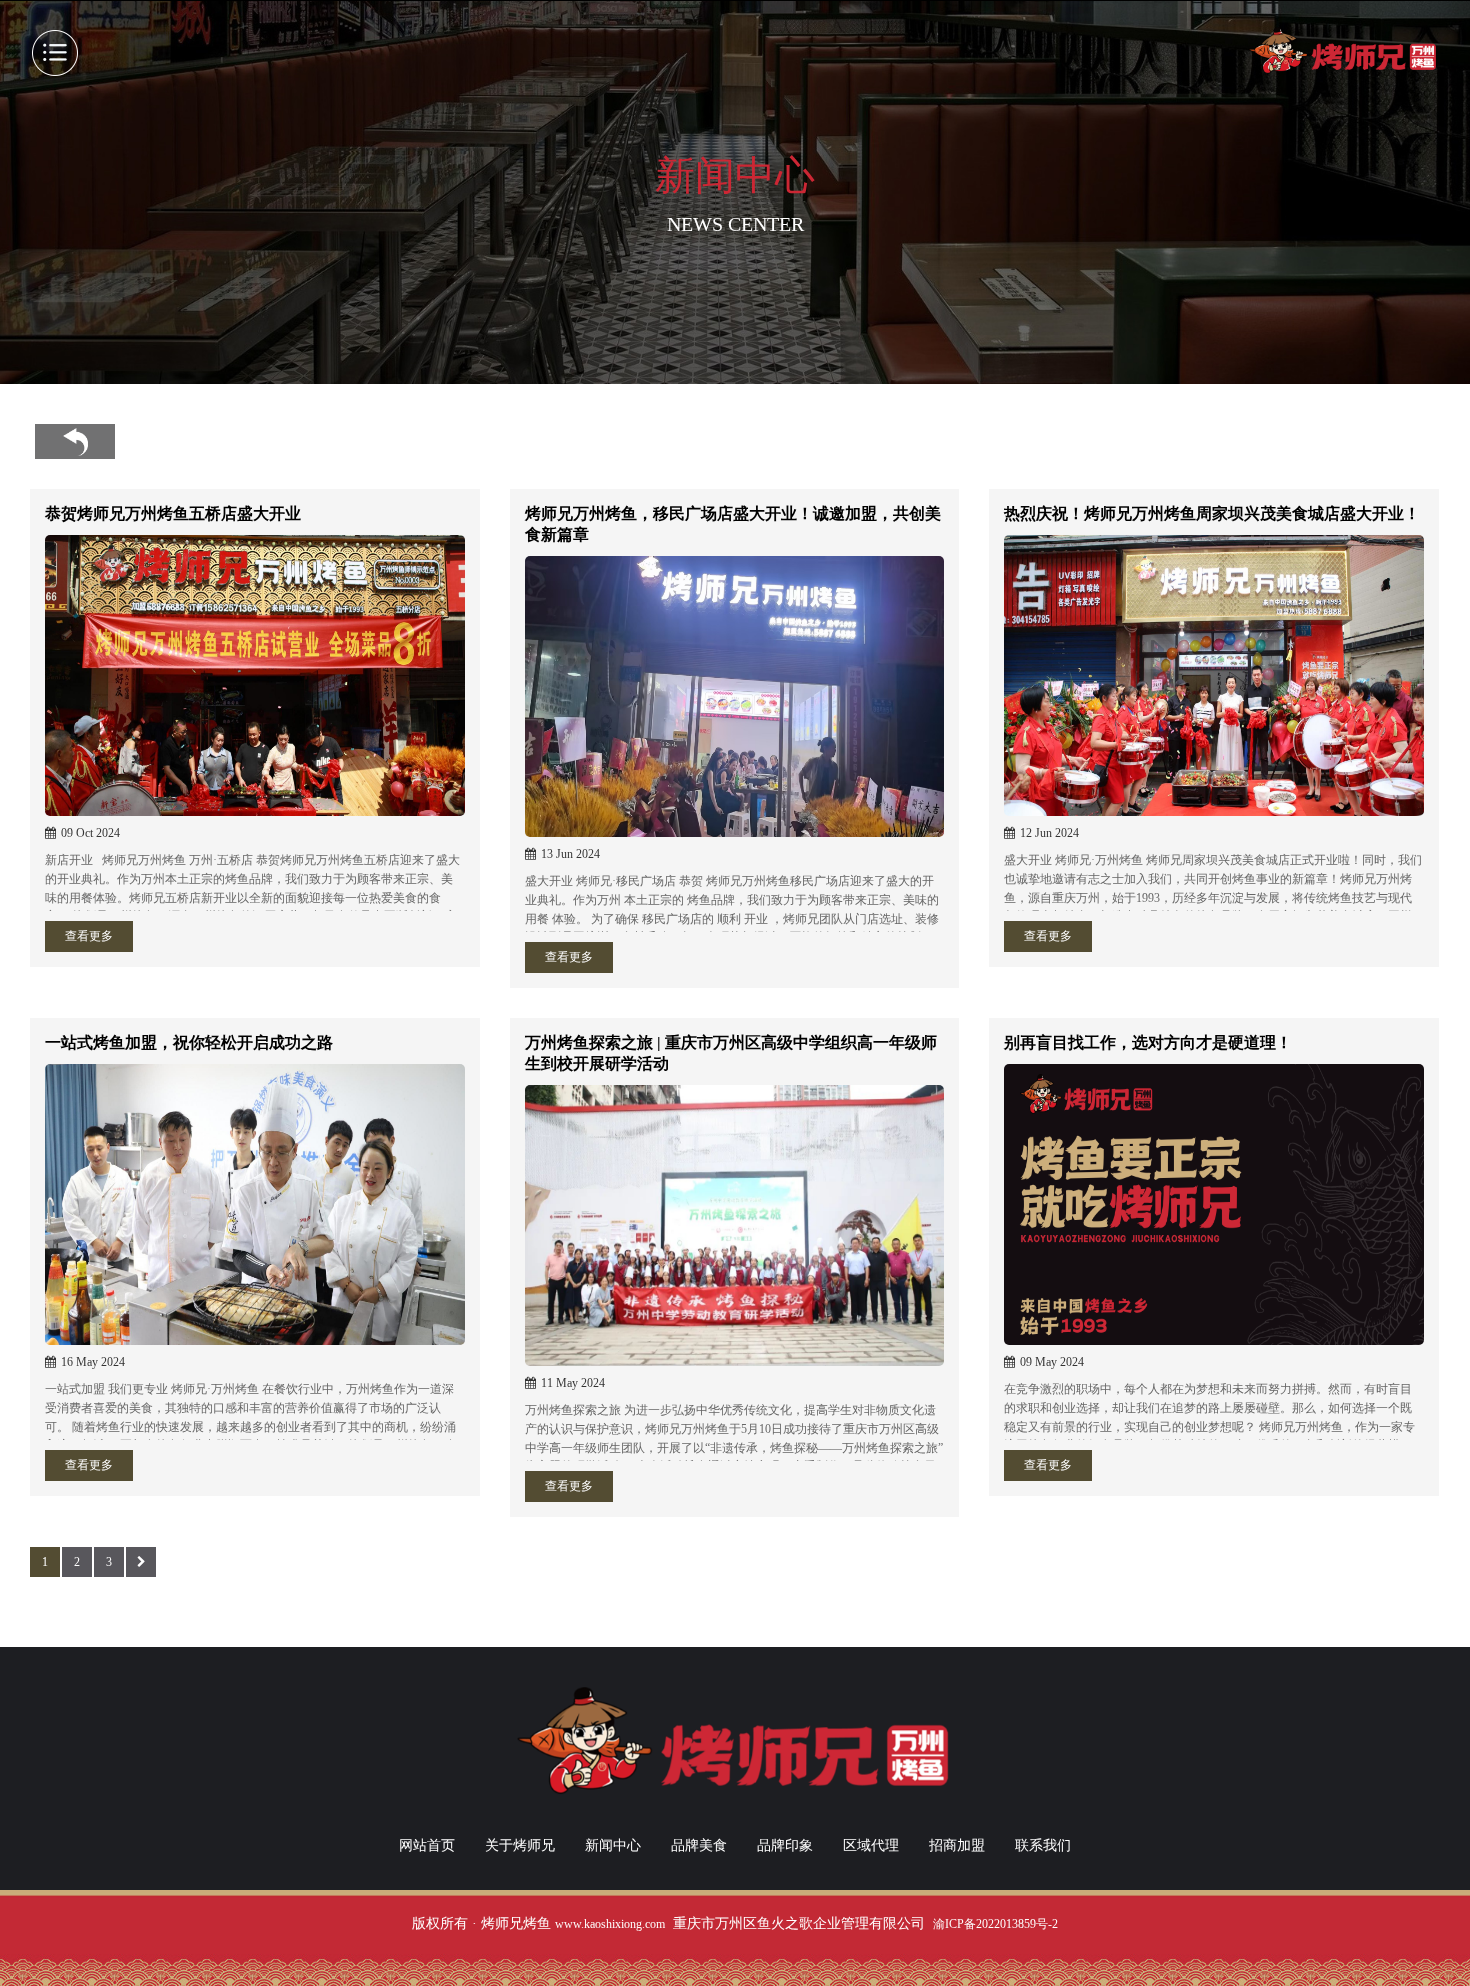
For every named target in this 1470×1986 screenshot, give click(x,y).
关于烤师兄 (520, 1845)
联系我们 (1043, 1845)
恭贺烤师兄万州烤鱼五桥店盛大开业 (173, 513)
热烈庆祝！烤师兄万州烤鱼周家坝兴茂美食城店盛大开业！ (1212, 513)
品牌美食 (699, 1845)
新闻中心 (613, 1845)
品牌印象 (785, 1845)
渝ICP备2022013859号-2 (995, 1924)
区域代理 (871, 1845)
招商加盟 (957, 1845)
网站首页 (427, 1845)
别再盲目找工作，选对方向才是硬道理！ (1148, 1042)
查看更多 (89, 936)
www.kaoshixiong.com (610, 1924)
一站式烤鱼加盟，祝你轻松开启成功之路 (189, 1042)
